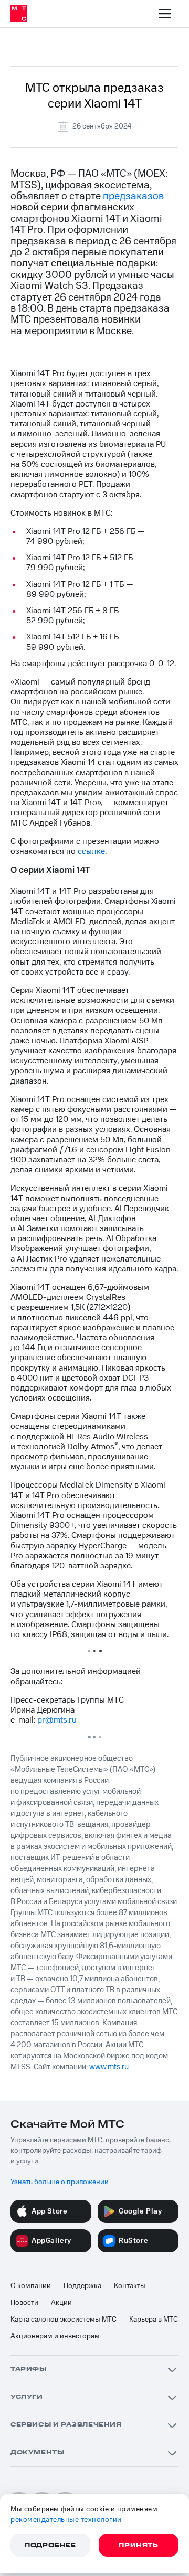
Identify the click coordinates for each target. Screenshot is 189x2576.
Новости (24, 2303)
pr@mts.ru (57, 1720)
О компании (31, 2286)
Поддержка (82, 2286)
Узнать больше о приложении (60, 2182)
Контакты (130, 2286)
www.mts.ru (109, 2067)
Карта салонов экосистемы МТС (64, 2320)
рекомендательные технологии (66, 2520)
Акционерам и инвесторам (55, 2336)
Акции (61, 2303)
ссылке (91, 851)
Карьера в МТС (154, 2320)
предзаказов (133, 196)
